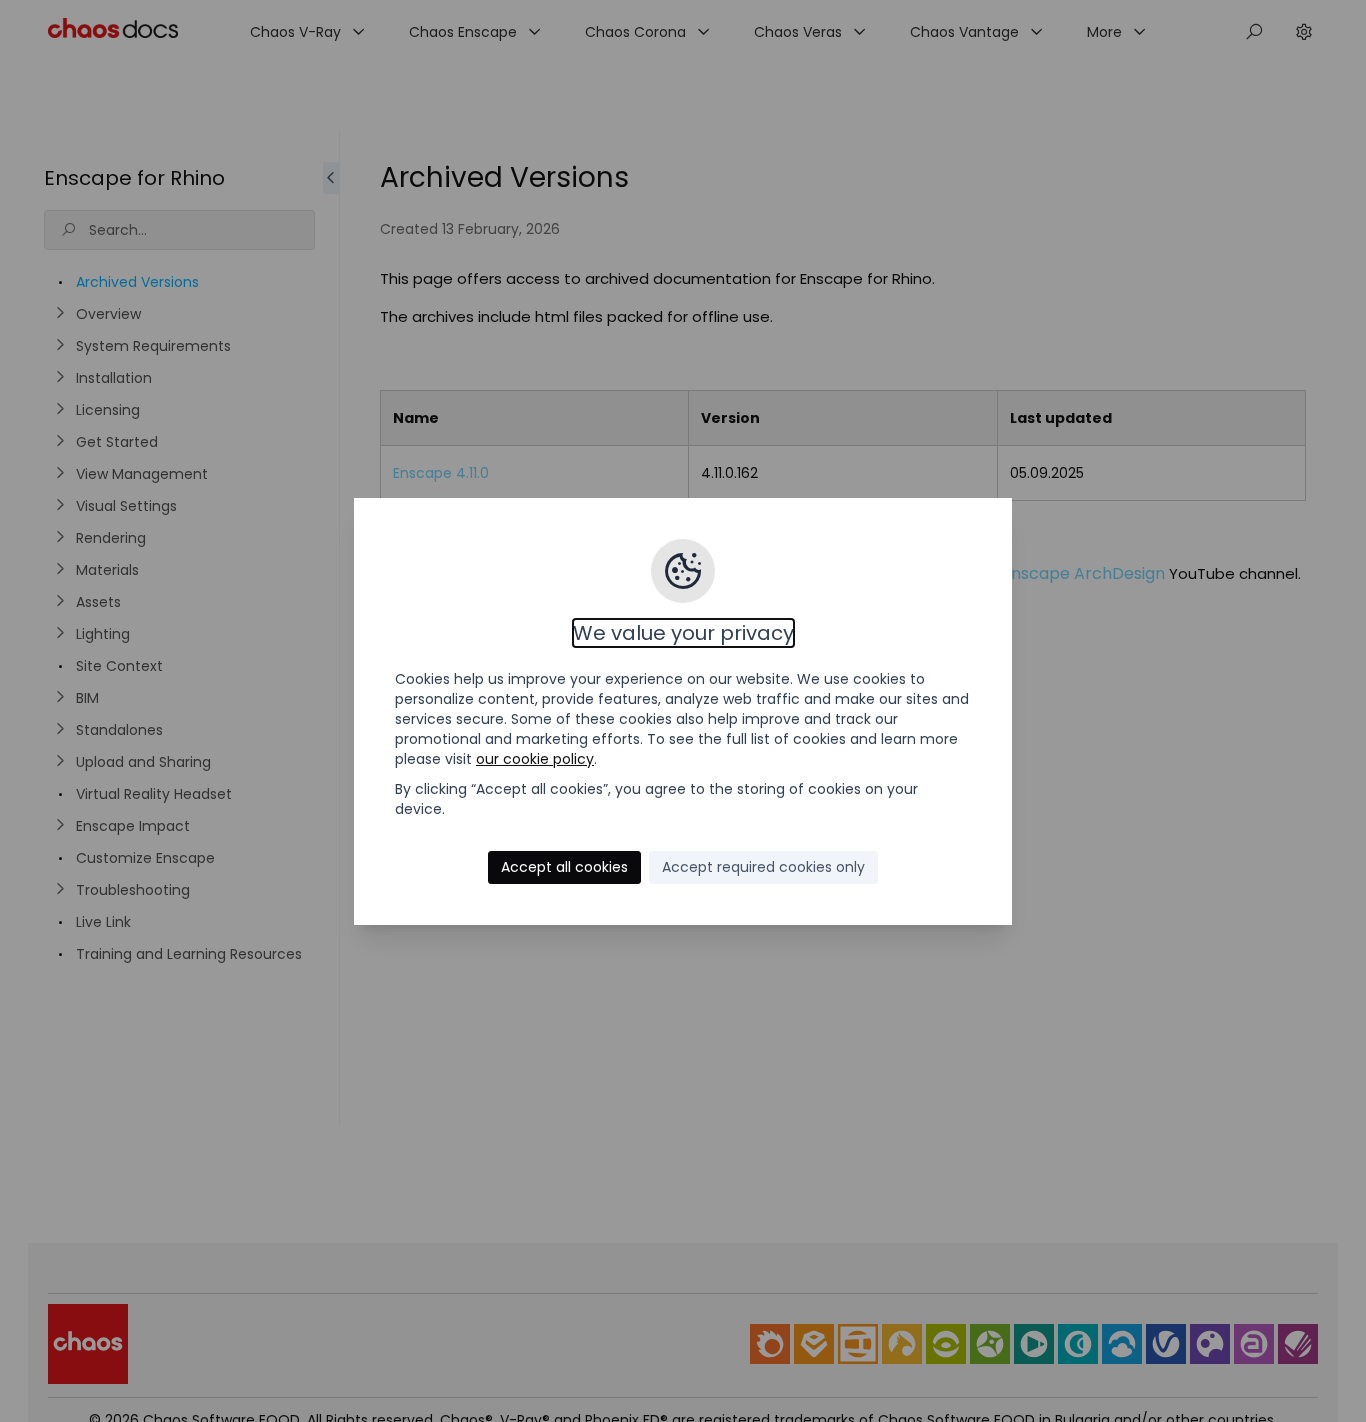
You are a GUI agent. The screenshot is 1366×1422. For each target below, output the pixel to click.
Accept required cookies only (763, 867)
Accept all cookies (564, 867)
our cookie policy (535, 759)
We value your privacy (683, 633)
